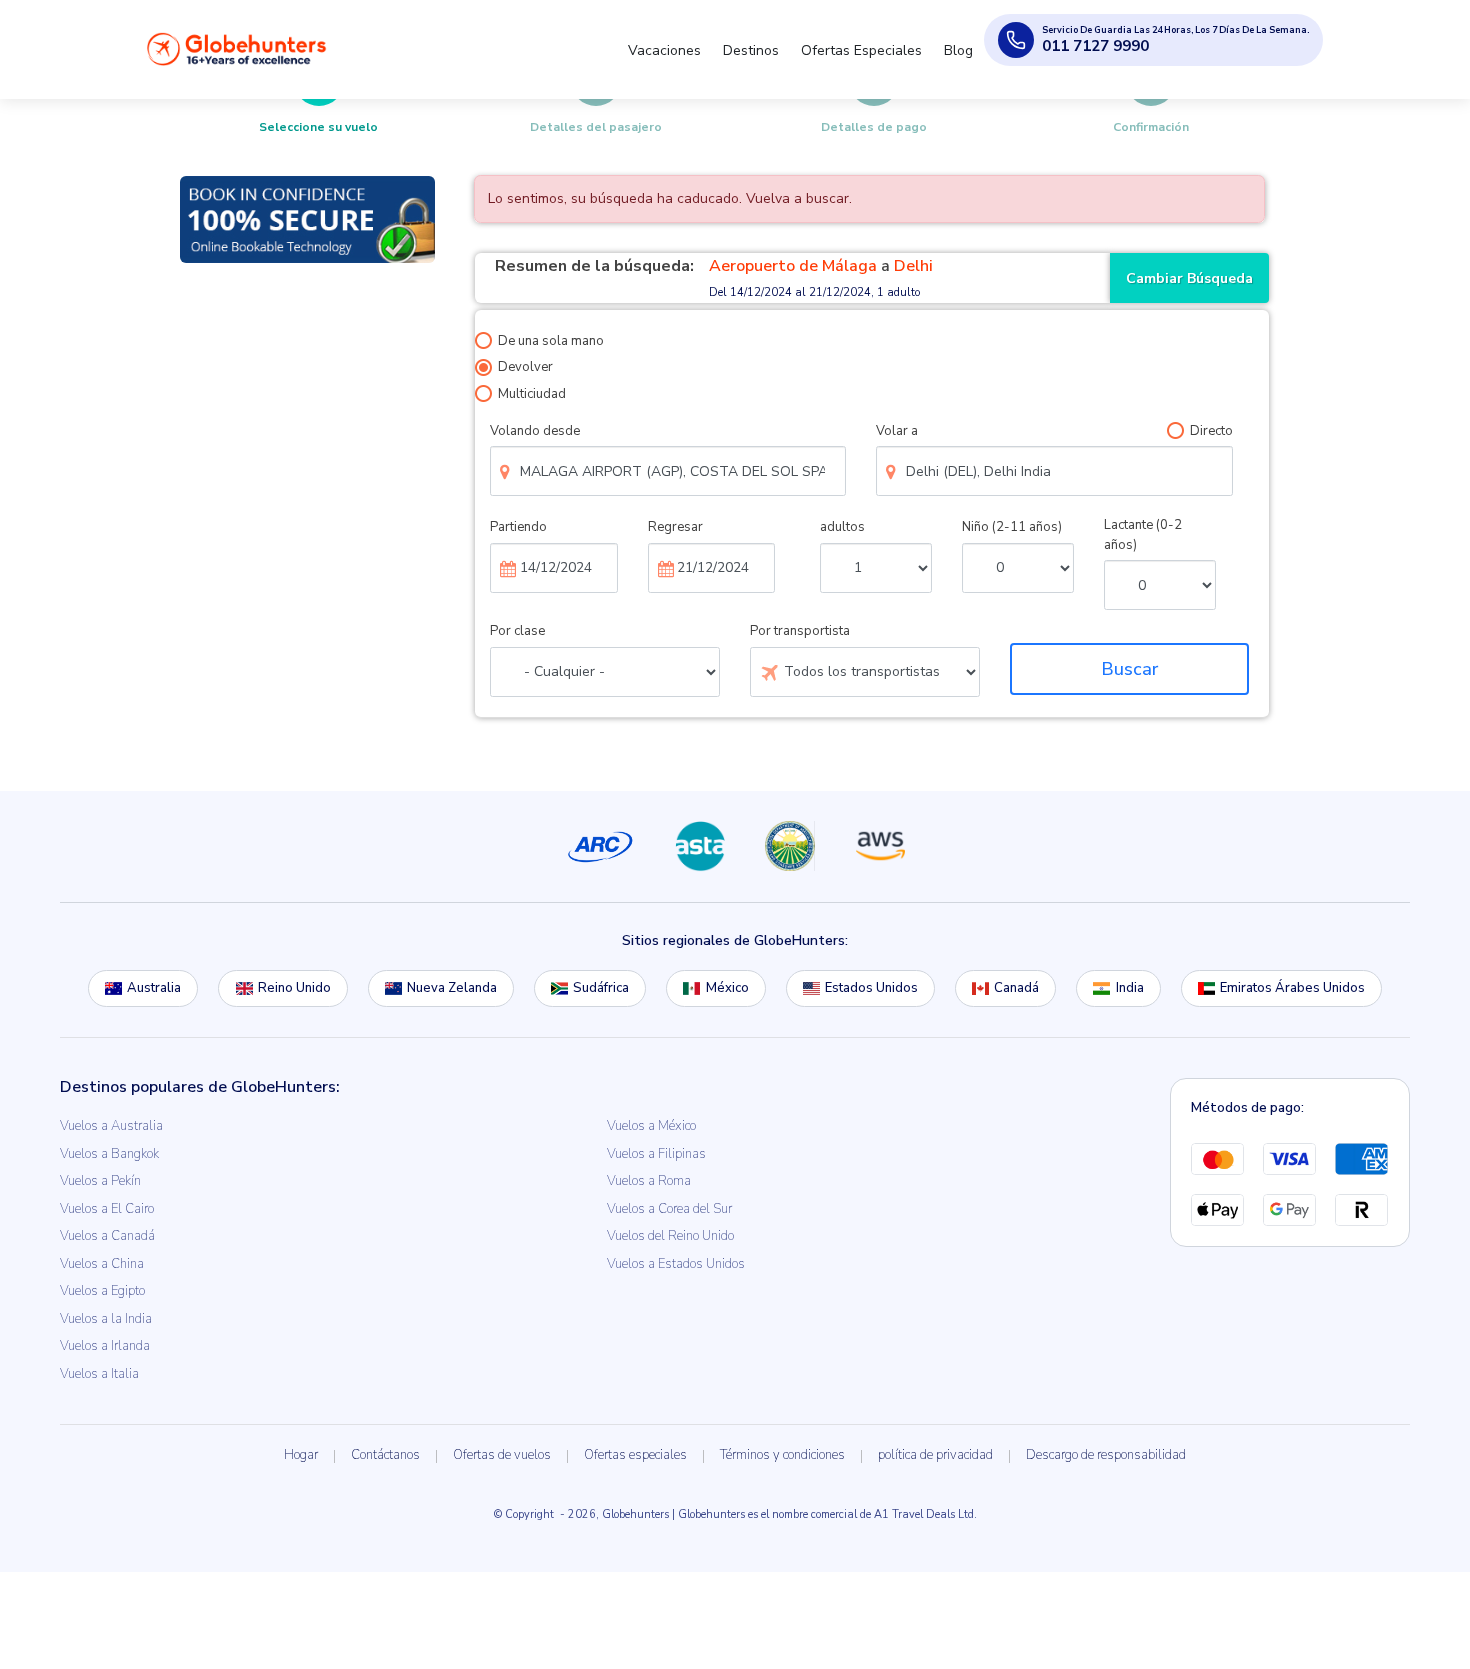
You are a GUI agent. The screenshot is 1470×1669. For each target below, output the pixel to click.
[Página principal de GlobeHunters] (237, 48)
